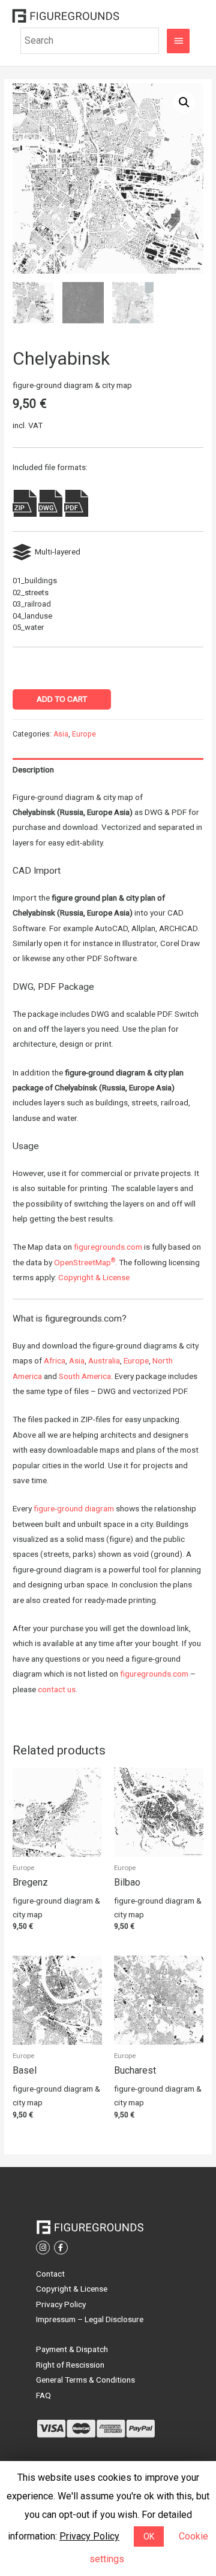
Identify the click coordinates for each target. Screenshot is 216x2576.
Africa (55, 1360)
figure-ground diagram (74, 1508)
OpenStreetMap (85, 1262)
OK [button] (149, 2536)
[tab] (108, 770)
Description (33, 769)
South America (85, 1376)
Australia (104, 1360)
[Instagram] (43, 2248)
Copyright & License (94, 1277)
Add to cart (62, 699)
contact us (57, 1689)
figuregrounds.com (108, 1247)
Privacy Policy (89, 2536)
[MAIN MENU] (178, 41)
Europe (84, 734)
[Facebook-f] (61, 2248)
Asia (61, 734)
